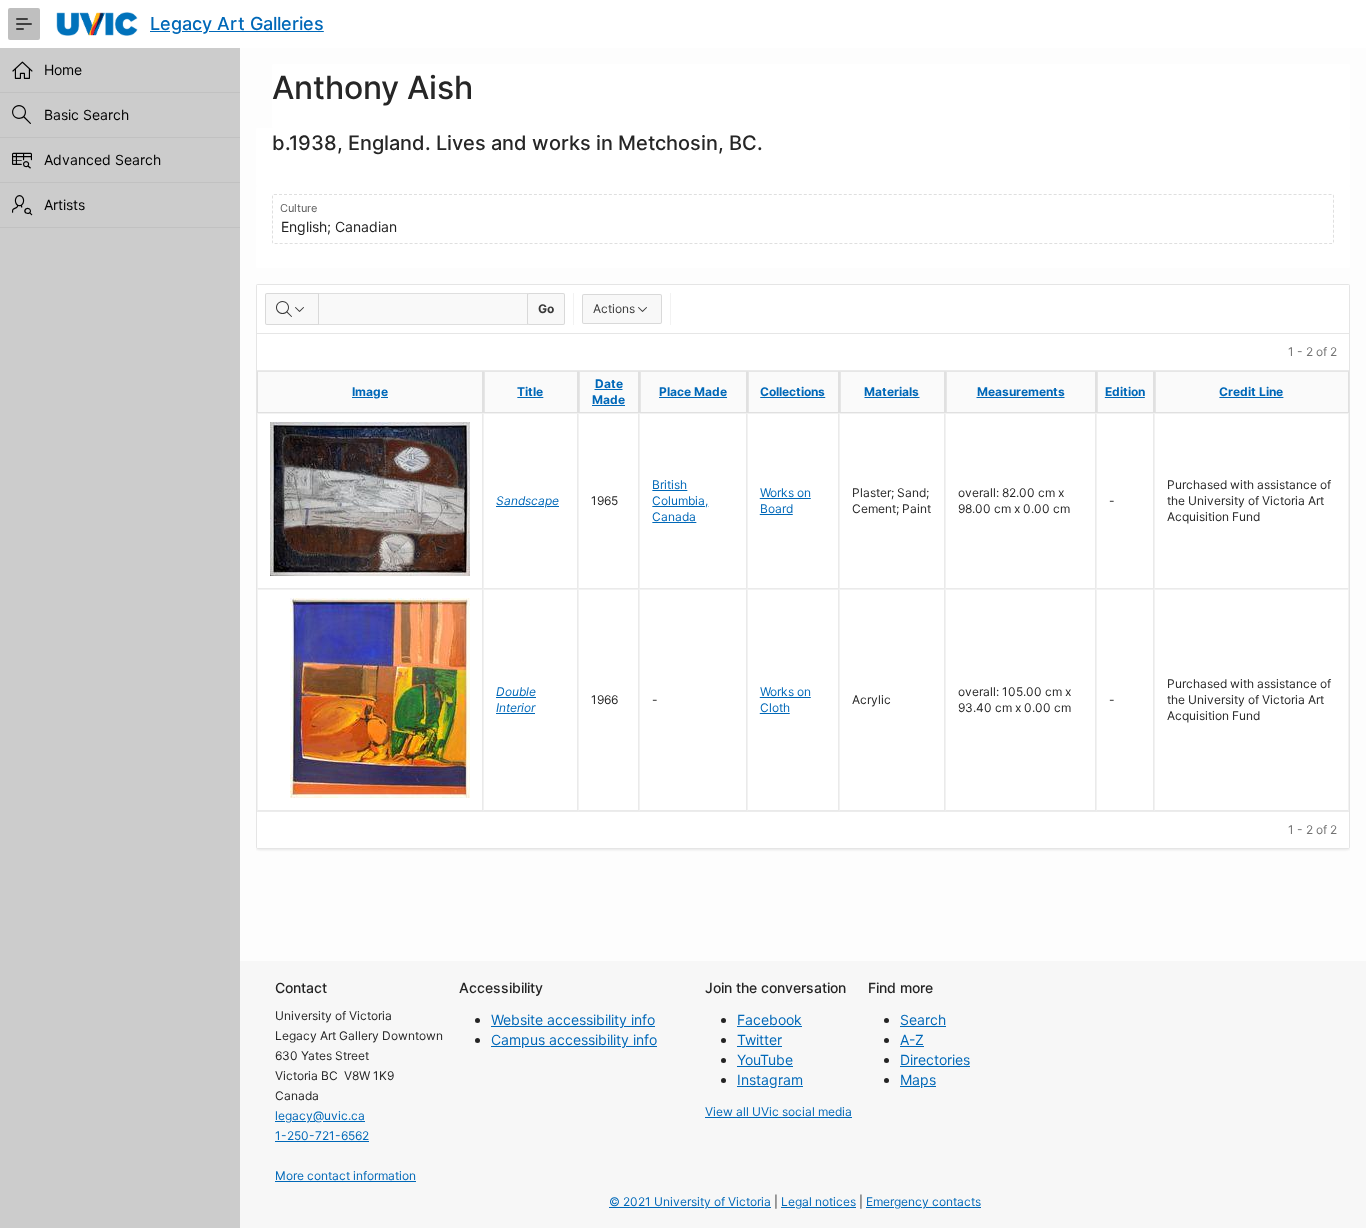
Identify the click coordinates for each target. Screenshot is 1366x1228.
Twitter (759, 1039)
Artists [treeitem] (64, 204)
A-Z (912, 1039)
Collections (792, 391)
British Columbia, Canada (680, 500)
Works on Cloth (785, 699)
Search (923, 1019)
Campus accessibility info (574, 1039)
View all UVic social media (778, 1111)
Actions (614, 308)
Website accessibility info (573, 1019)
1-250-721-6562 (322, 1135)
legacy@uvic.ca (320, 1115)
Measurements (1021, 391)
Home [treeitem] (63, 69)
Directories (935, 1059)
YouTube (765, 1059)
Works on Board (785, 500)
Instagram (770, 1079)
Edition (1125, 391)
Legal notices (818, 1201)
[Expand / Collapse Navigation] (24, 24)
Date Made (608, 391)
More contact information (345, 1175)
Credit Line (1251, 391)
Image (370, 391)
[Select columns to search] (292, 309)
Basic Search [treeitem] (86, 114)
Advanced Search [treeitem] (102, 159)
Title (530, 391)
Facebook (769, 1019)
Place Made (693, 391)
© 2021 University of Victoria (690, 1201)
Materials (891, 391)
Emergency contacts (923, 1201)
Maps (918, 1079)
